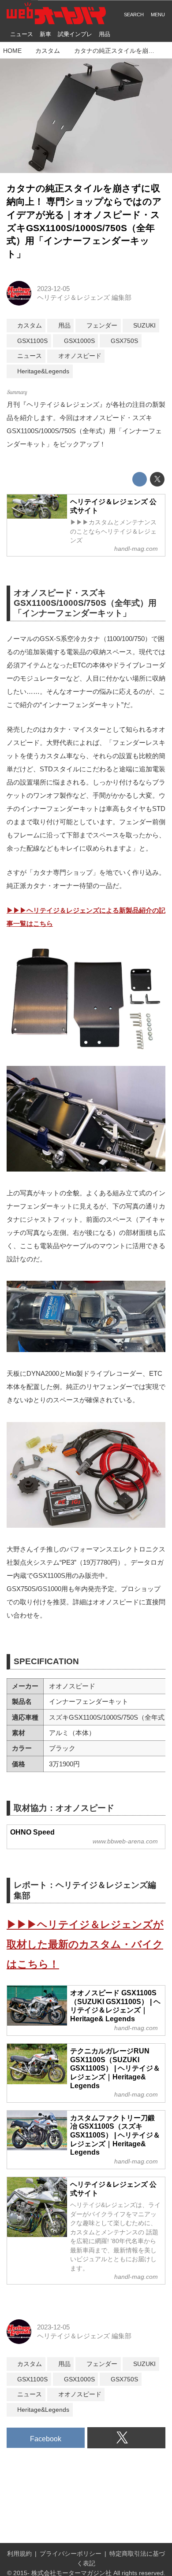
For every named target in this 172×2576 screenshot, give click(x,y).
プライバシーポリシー (71, 2554)
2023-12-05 (53, 289)
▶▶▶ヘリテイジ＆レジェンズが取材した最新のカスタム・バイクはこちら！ (85, 1944)
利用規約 (19, 2554)
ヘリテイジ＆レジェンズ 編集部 (84, 297)
